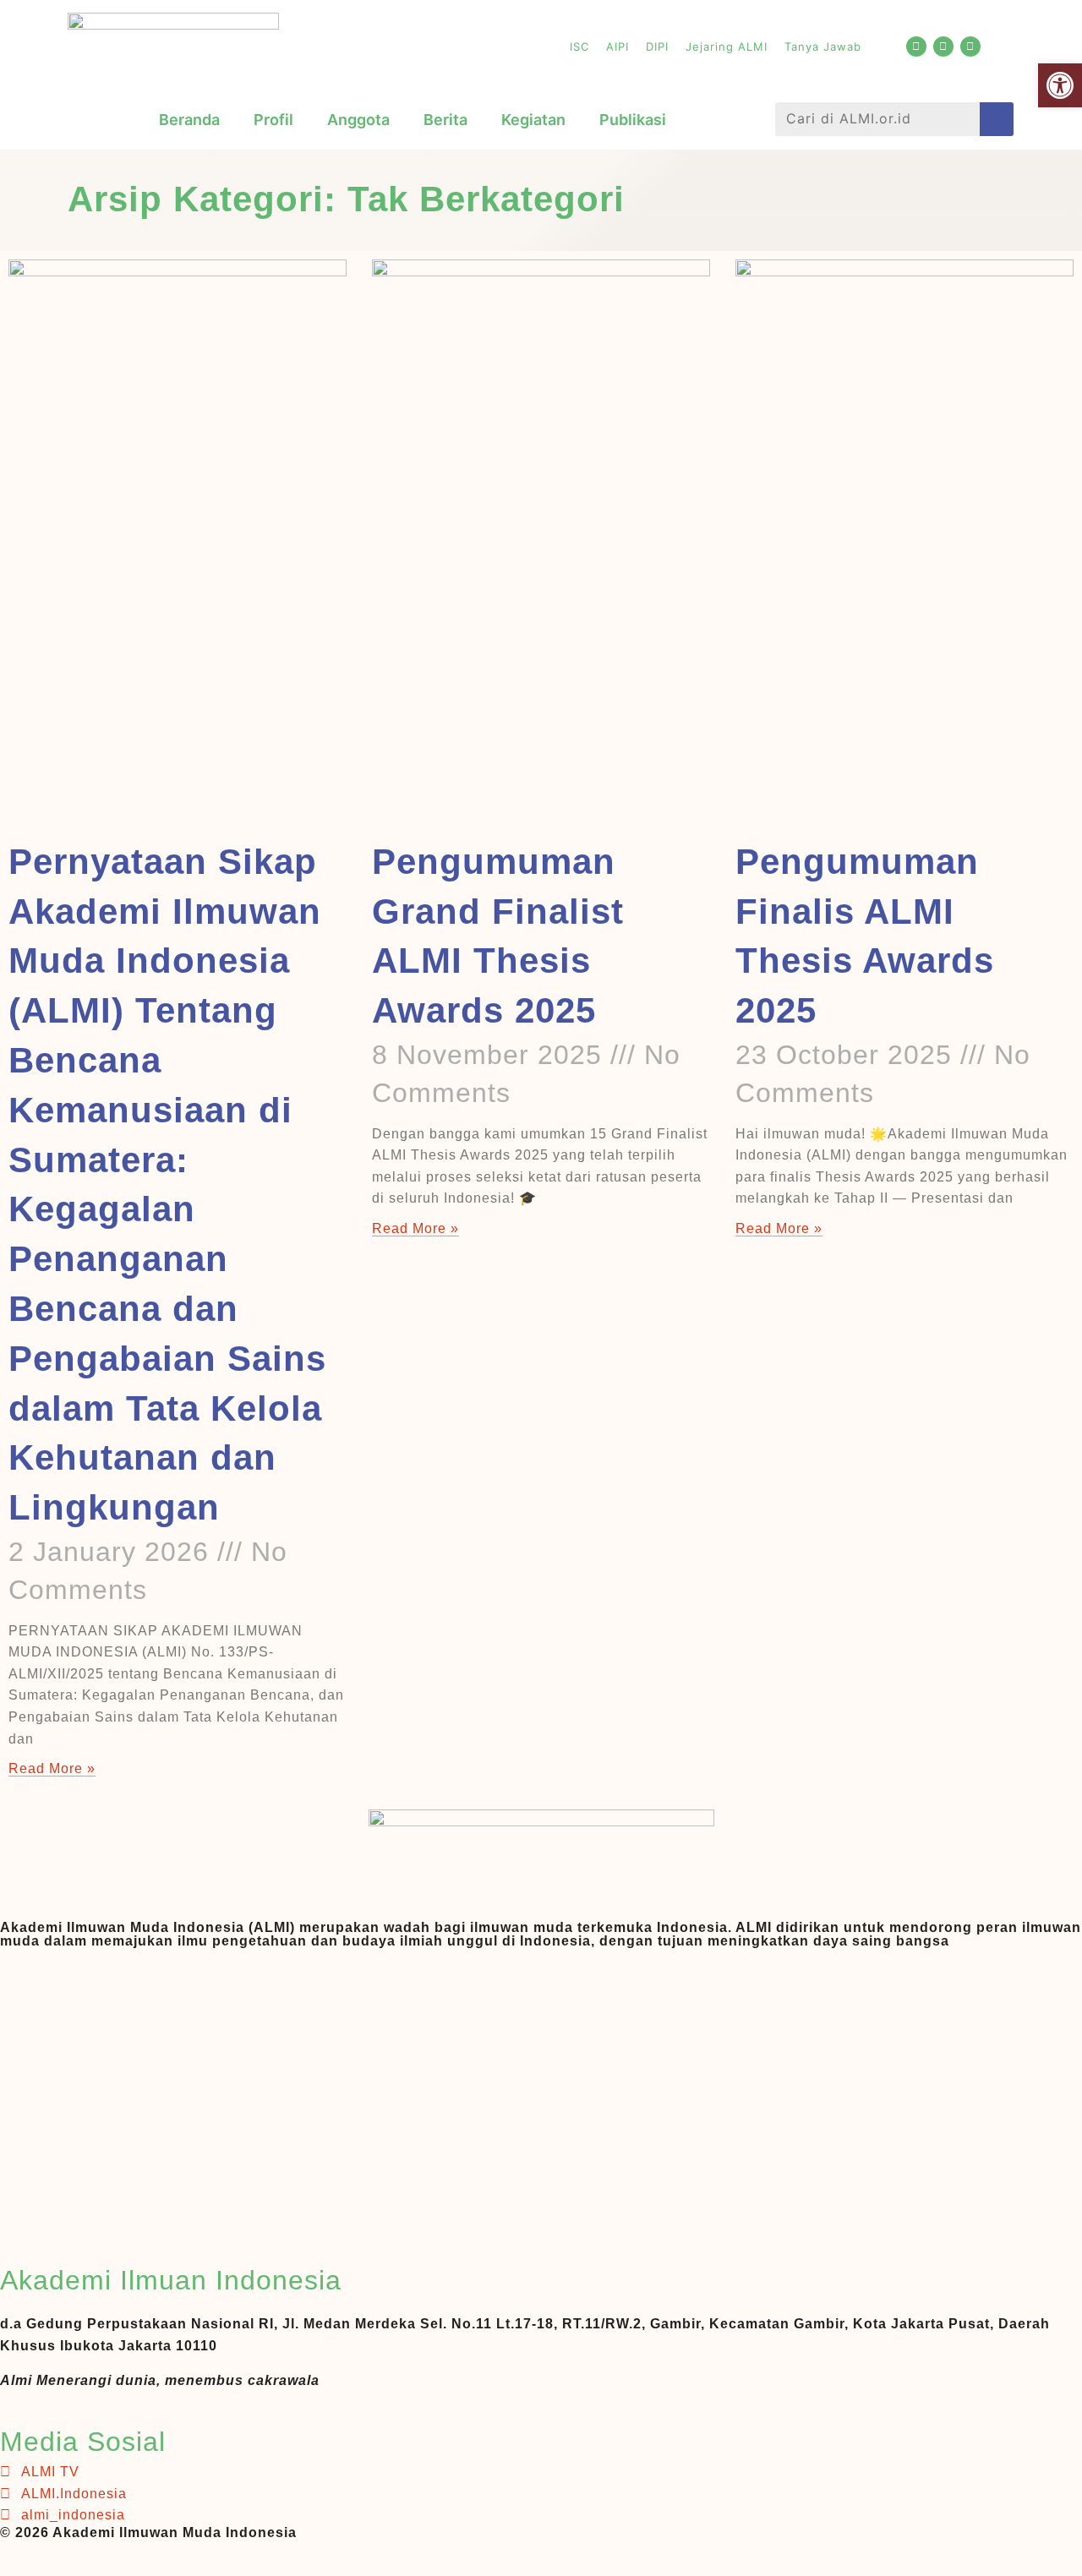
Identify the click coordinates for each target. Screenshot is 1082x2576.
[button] (1060, 85)
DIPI (657, 46)
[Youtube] (916, 46)
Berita (445, 120)
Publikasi (633, 120)
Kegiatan (533, 120)
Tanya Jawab (823, 46)
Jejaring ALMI (727, 46)
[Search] (997, 119)
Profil (273, 120)
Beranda (189, 120)
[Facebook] (943, 46)
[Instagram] (970, 46)
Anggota (358, 120)
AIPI (618, 46)
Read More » (52, 1768)
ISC (579, 46)
